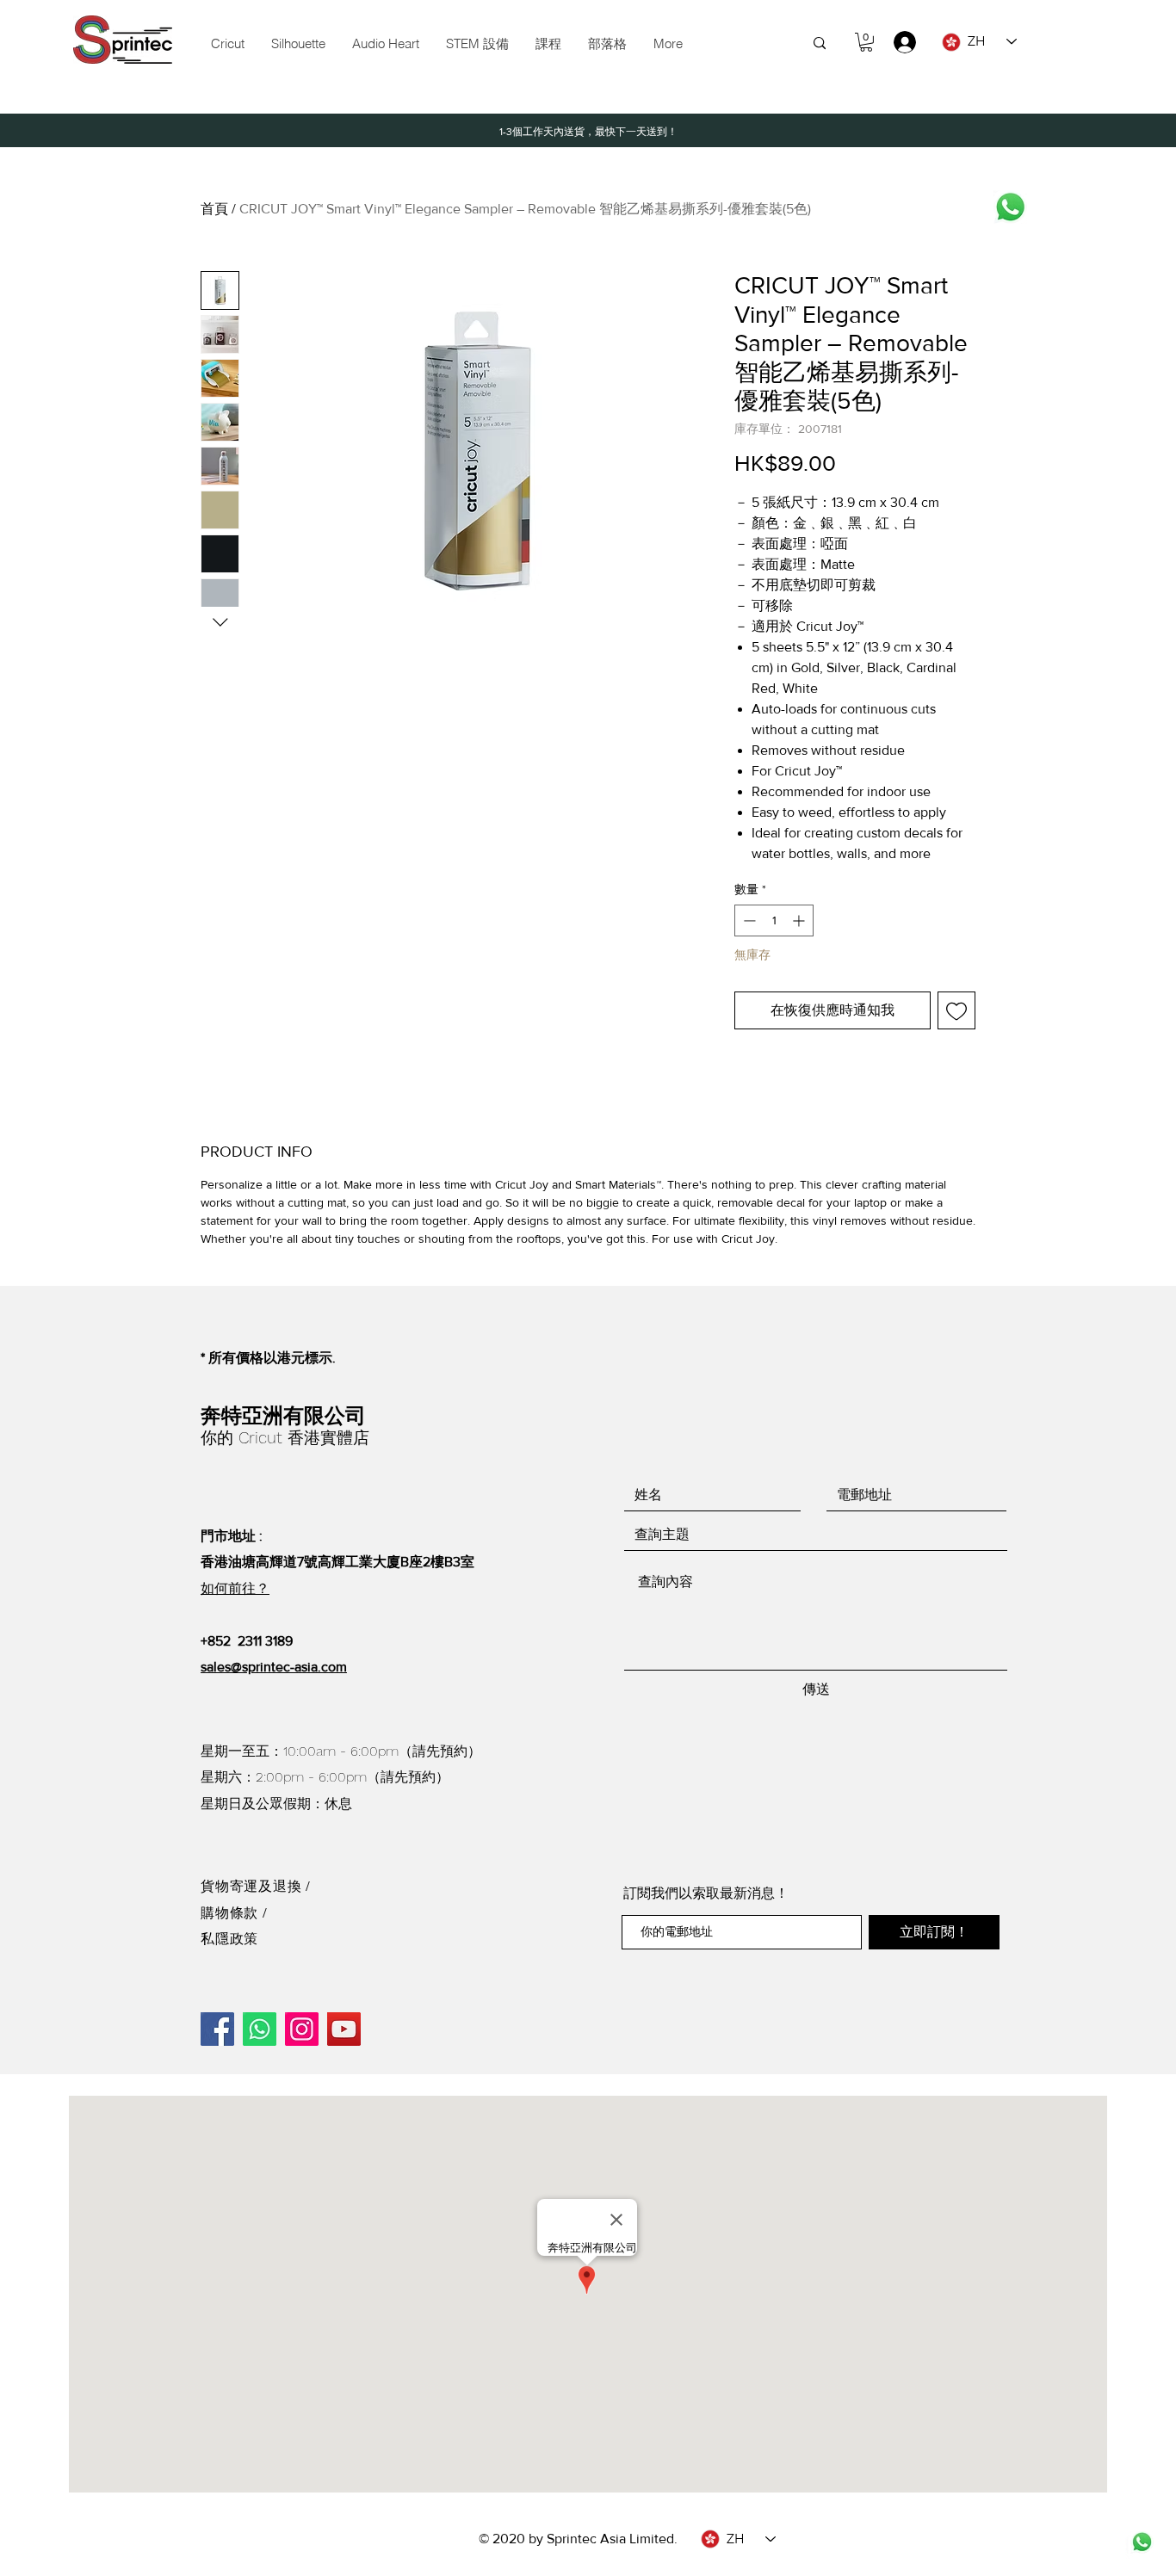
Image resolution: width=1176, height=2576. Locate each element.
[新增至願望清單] (956, 1010)
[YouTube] (344, 2029)
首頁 (214, 209)
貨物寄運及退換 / (256, 1886)
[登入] (897, 42)
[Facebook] (217, 2029)
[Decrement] (748, 920)
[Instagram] (302, 2029)
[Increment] (800, 920)
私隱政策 (229, 1939)
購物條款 (232, 1913)
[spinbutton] (774, 920)
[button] (477, 44)
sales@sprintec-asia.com (274, 1667)
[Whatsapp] (1010, 207)
